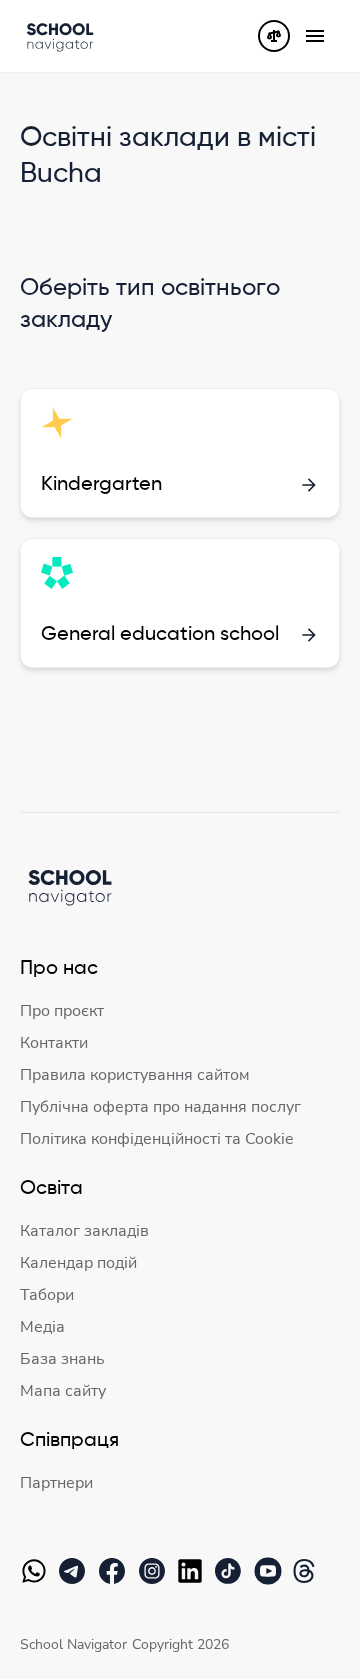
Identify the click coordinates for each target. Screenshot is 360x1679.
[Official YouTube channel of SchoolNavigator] (272, 1571)
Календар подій (78, 1263)
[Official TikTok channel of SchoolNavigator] (232, 1571)
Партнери (56, 1483)
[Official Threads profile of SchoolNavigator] (308, 1571)
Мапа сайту (63, 1391)
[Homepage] (60, 36)
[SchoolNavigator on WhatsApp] (38, 1571)
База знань (62, 1359)
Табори (47, 1295)
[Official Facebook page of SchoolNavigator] (116, 1571)
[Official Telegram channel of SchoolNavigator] (76, 1571)
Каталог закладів (84, 1231)
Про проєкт (62, 1011)
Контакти (54, 1043)
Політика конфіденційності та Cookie (157, 1139)
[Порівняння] (274, 36)
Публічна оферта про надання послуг (160, 1107)
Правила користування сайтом (135, 1075)
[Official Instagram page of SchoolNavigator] (156, 1571)
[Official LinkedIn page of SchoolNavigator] (194, 1571)
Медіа (42, 1327)
